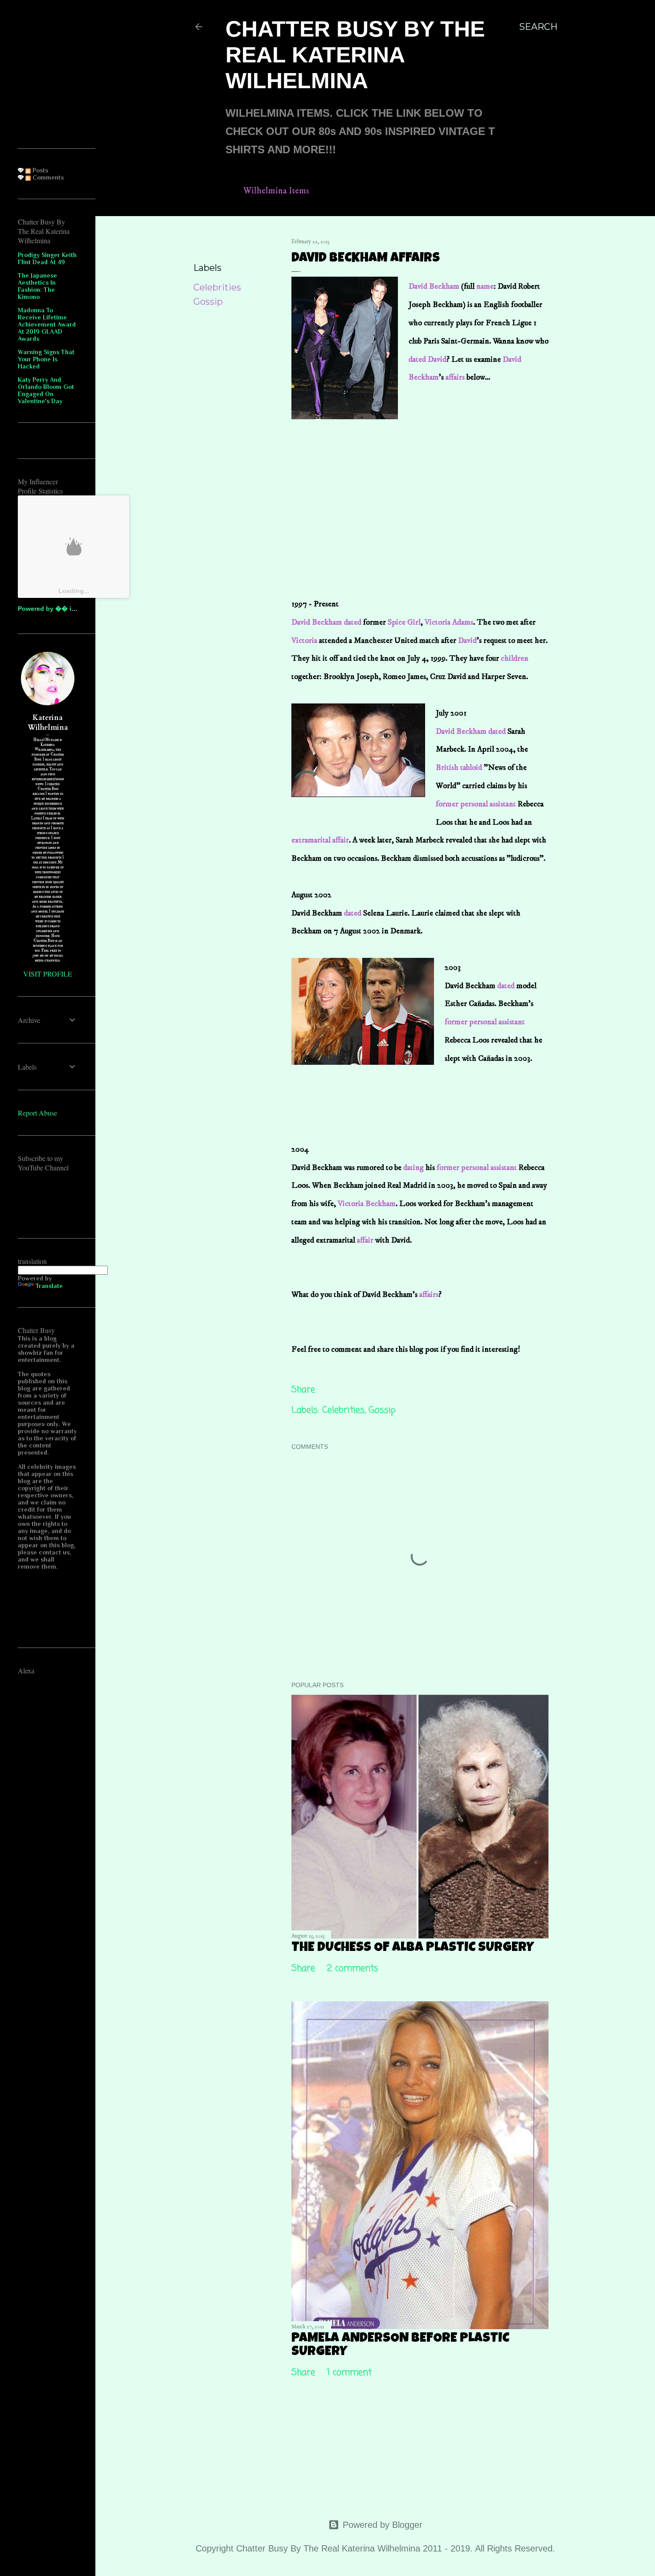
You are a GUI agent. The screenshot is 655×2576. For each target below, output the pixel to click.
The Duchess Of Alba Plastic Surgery (413, 1948)
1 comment (349, 2373)
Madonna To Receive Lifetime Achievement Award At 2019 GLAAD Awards (47, 324)
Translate (49, 1286)
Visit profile (48, 974)
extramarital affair (320, 840)
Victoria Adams (449, 622)
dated (417, 360)
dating (413, 1168)
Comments (47, 177)
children (514, 658)
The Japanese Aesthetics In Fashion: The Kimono (37, 286)
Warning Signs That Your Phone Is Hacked (46, 359)
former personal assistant (477, 804)
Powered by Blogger (383, 2525)
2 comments (353, 1969)
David (437, 360)
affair (365, 1240)
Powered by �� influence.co (63, 609)
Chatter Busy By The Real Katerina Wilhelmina (355, 55)
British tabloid (459, 768)
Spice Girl (404, 622)
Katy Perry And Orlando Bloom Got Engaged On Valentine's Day (46, 390)
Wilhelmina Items (276, 191)
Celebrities (217, 287)
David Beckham (434, 286)
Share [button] (206, 244)
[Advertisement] (475, 442)
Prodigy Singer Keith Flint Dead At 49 (47, 258)
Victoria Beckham (367, 1204)
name (485, 286)
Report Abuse (37, 1113)
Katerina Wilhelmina (48, 723)
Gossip (208, 302)
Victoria (304, 641)
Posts (39, 170)
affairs (455, 377)
